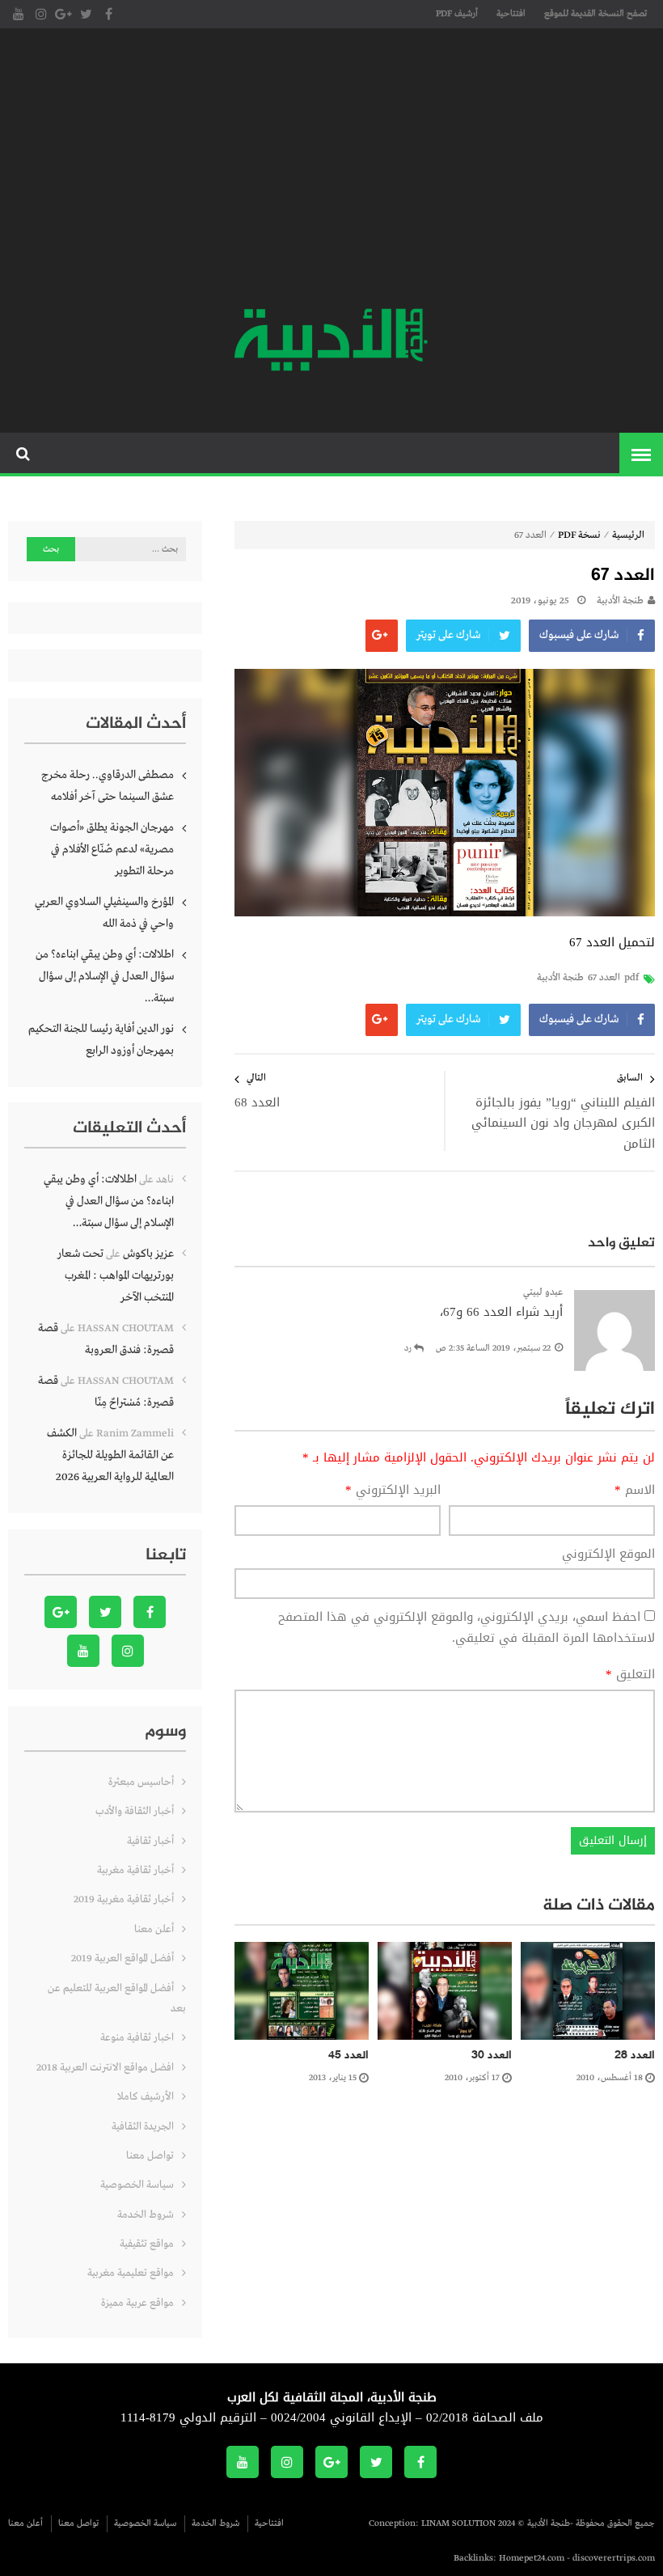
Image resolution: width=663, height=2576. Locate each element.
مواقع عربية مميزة (137, 2303)
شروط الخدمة (146, 2215)
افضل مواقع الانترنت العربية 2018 (105, 2068)
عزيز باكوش (148, 1254)
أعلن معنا (154, 1929)
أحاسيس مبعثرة (141, 1782)
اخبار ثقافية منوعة (137, 2038)
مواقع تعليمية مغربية (131, 2273)
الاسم (635, 1491)
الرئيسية (628, 535)
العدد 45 (348, 2056)
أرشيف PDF (457, 14)
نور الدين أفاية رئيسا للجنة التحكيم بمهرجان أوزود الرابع (101, 1040)
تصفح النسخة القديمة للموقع (595, 14)
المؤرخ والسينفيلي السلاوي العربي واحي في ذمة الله (104, 913)
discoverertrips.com (614, 2558)
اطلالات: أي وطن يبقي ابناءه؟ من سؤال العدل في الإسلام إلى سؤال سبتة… (105, 976)
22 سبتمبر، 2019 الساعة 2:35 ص (493, 1348)
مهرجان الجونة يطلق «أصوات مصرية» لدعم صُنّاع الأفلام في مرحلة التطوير (112, 849)
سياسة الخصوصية (137, 2185)
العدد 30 (492, 2056)
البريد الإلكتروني (393, 1491)
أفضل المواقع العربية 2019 (122, 1958)
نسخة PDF (579, 535)
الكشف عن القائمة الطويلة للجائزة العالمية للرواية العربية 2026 (110, 1455)
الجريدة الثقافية (143, 2127)
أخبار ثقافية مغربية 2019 (124, 1899)
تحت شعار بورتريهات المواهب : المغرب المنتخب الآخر (116, 1275)
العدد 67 (604, 978)
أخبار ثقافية (150, 1841)
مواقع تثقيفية (147, 2244)
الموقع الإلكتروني (608, 1554)
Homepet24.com (532, 2558)
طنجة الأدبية (620, 601)
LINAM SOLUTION (458, 2523)
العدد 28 (635, 2056)
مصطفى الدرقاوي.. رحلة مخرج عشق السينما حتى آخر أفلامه (108, 786)
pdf (631, 978)
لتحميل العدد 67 (612, 942)
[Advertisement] (331, 170)
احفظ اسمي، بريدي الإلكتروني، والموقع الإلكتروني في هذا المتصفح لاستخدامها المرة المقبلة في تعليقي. (467, 1627)
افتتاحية (511, 14)
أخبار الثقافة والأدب (135, 1811)
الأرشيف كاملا (146, 2097)
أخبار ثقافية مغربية (135, 1870)
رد (408, 1348)
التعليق (630, 1675)
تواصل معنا (150, 2156)
